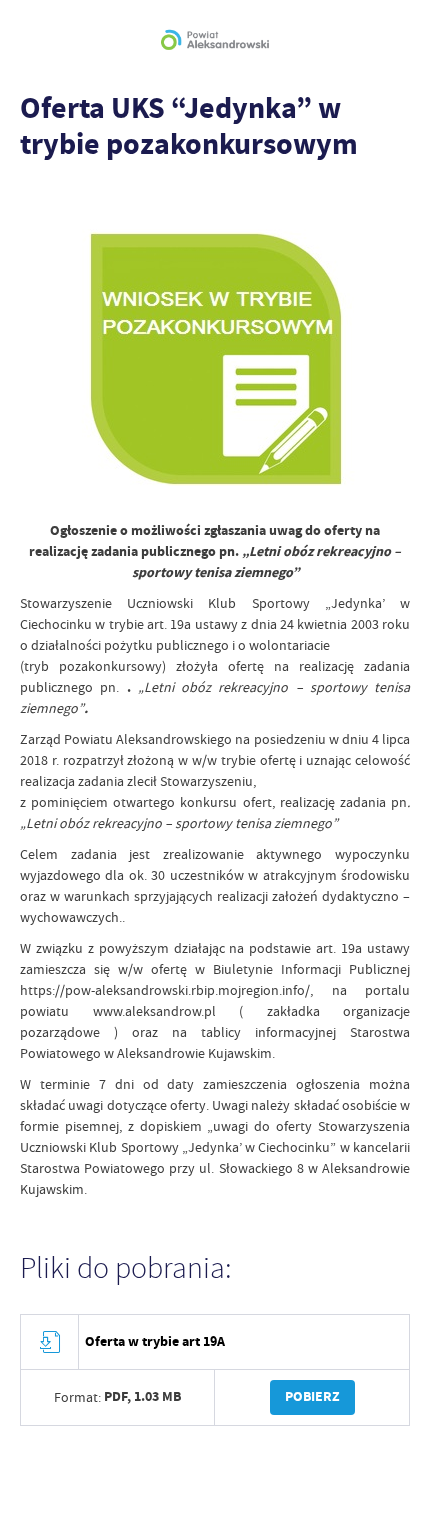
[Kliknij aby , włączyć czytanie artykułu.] (36, 199)
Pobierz (312, 1396)
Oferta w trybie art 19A (155, 1341)
